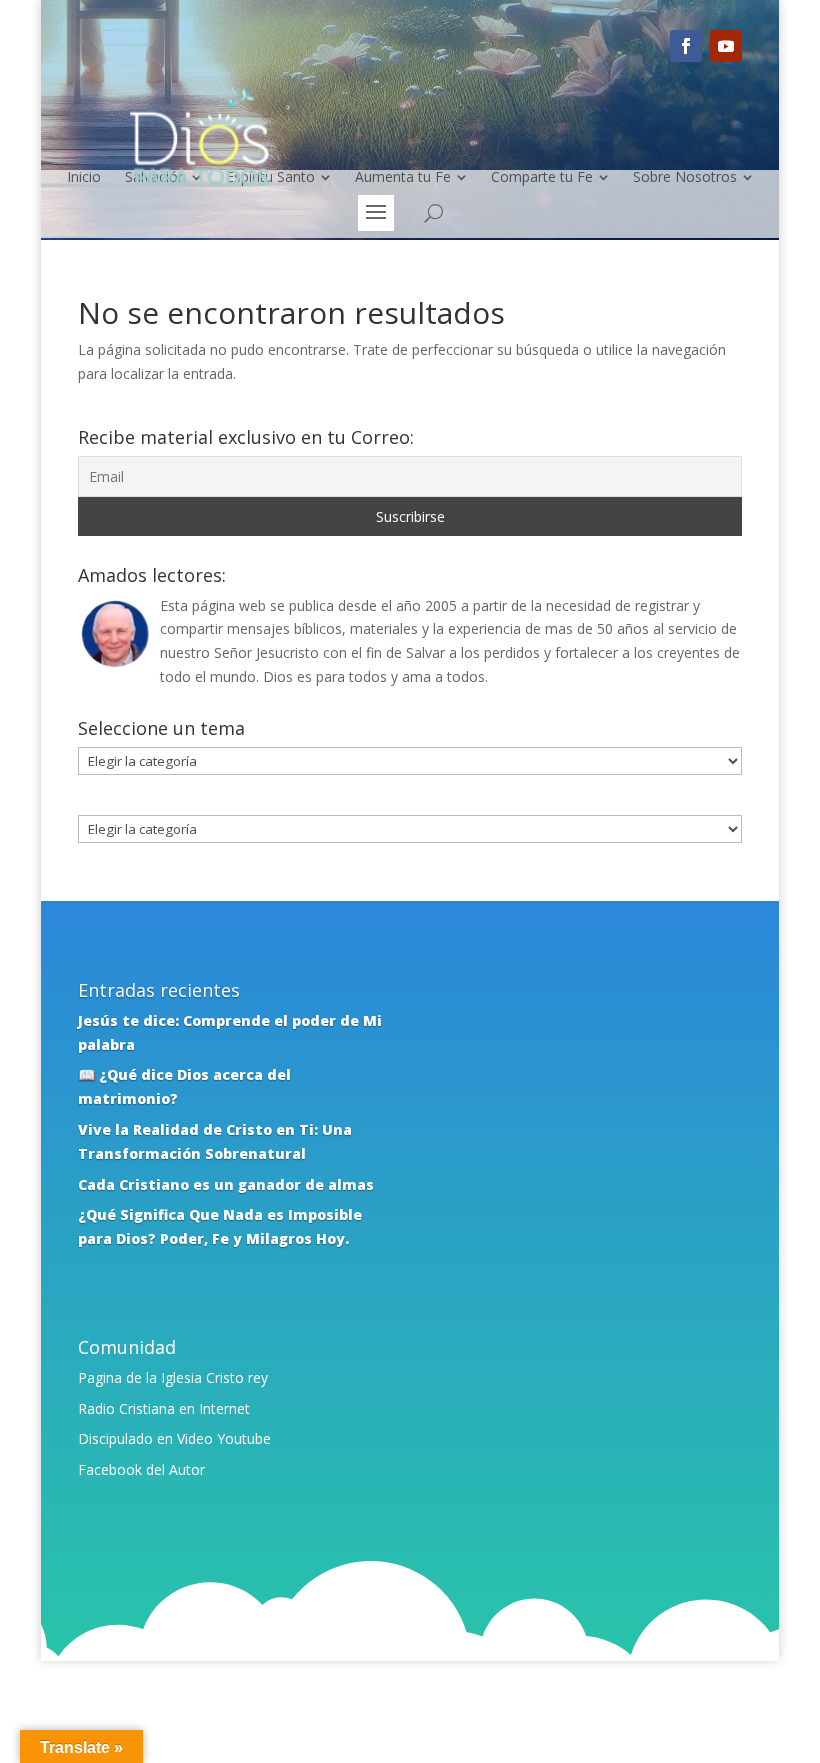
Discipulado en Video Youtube (174, 1438)
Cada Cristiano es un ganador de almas (226, 1184)
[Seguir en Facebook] (686, 46)
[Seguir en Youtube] (726, 46)
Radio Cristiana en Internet (164, 1408)
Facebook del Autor (141, 1469)
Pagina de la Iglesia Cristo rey (173, 1377)
